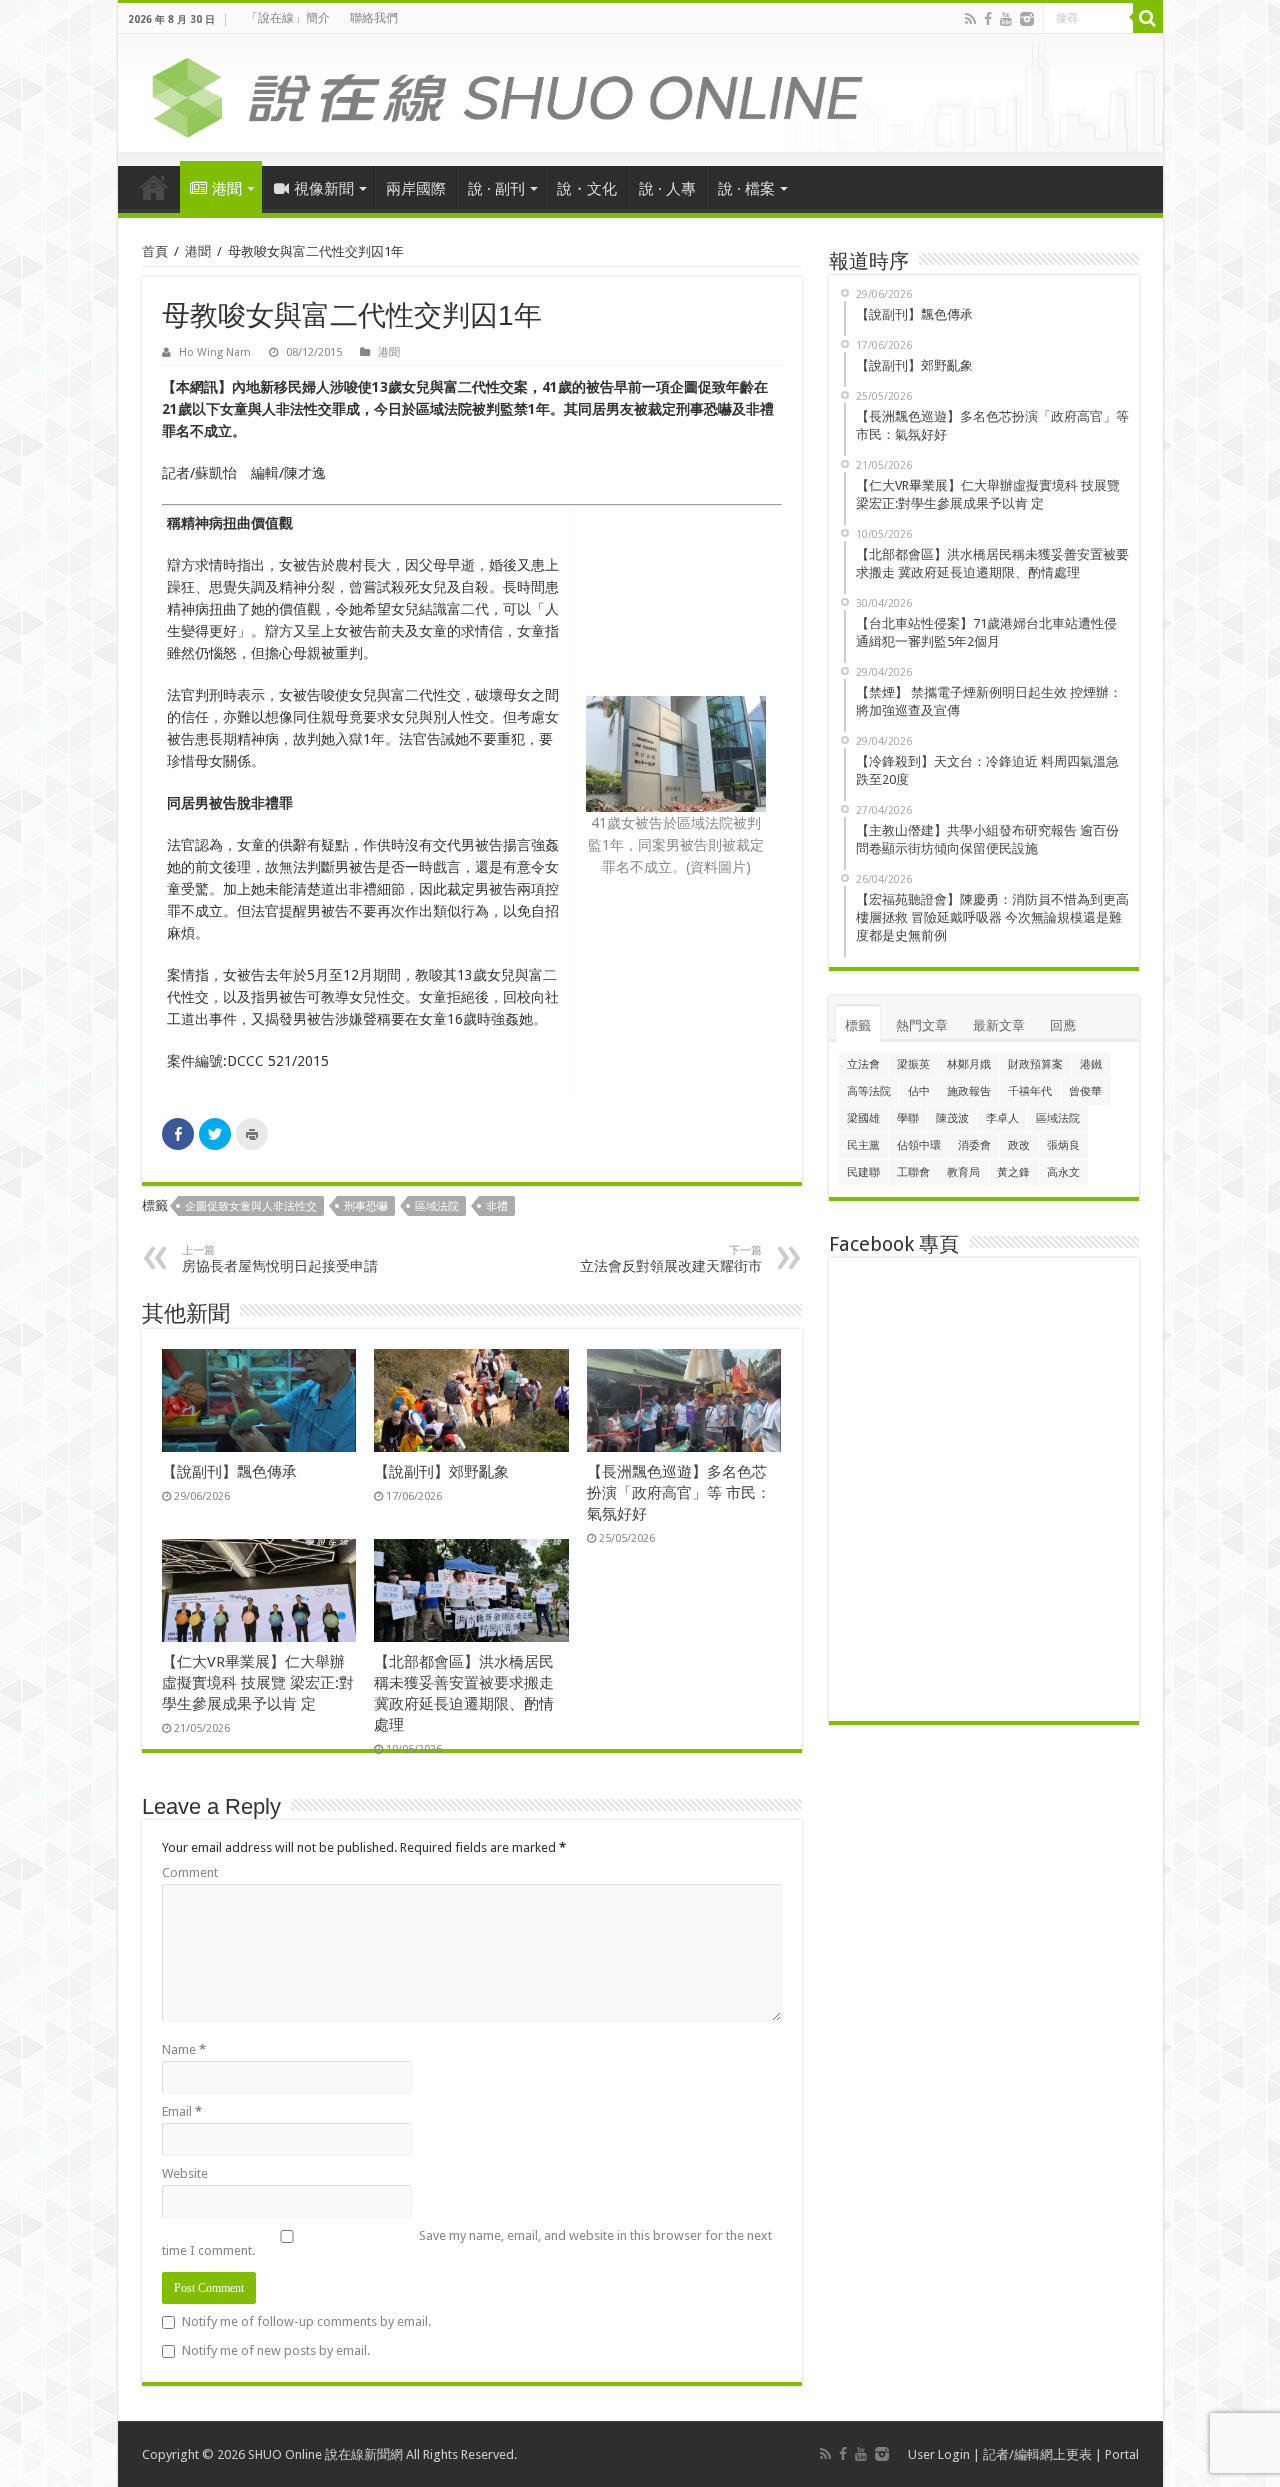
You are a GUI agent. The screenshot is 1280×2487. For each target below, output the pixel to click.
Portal (1122, 2454)
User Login (939, 2454)
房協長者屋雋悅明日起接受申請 (280, 1259)
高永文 (1063, 1172)
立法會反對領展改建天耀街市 (671, 1259)
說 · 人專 (667, 189)
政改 (1019, 1145)
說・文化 (587, 189)
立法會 (863, 1064)
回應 (1063, 1025)
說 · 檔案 (746, 189)
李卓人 (1002, 1118)
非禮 (497, 1206)
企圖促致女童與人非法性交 (251, 1206)
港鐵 (1091, 1064)
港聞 (227, 189)
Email (182, 2111)
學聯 (908, 1118)
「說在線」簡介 (288, 18)
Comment (190, 1872)
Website (185, 2173)
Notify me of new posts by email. (276, 2350)
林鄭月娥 (969, 1064)
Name (184, 2049)
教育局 (963, 1172)
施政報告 (969, 1091)
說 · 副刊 (496, 189)
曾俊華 (1085, 1091)
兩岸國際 (416, 189)
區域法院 (437, 1206)
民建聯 (863, 1172)
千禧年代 (1030, 1091)
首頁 (154, 187)
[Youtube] (1006, 19)
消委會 (974, 1145)
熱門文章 (922, 1025)
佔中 (919, 1091)
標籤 (858, 1025)
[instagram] (1027, 19)
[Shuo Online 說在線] (640, 94)
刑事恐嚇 (366, 1206)
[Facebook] (988, 19)
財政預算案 (1035, 1064)
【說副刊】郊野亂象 (441, 1472)
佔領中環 (919, 1145)
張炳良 (1063, 1145)
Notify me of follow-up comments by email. (306, 2321)
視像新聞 (324, 189)
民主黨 (863, 1145)
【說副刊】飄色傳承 (229, 1472)
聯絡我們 (374, 18)
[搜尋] (1148, 18)
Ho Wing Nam (215, 352)
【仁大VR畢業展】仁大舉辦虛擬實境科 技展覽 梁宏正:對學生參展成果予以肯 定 (258, 1683)
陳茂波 (952, 1118)
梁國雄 (863, 1118)
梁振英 (913, 1064)
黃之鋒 (1013, 1172)
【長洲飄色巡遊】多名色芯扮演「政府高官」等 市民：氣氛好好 (679, 1493)
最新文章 (999, 1025)
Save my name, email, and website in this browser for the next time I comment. (467, 2243)
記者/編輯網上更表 (1037, 2454)
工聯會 (913, 1172)
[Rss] (970, 19)
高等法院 (869, 1091)
